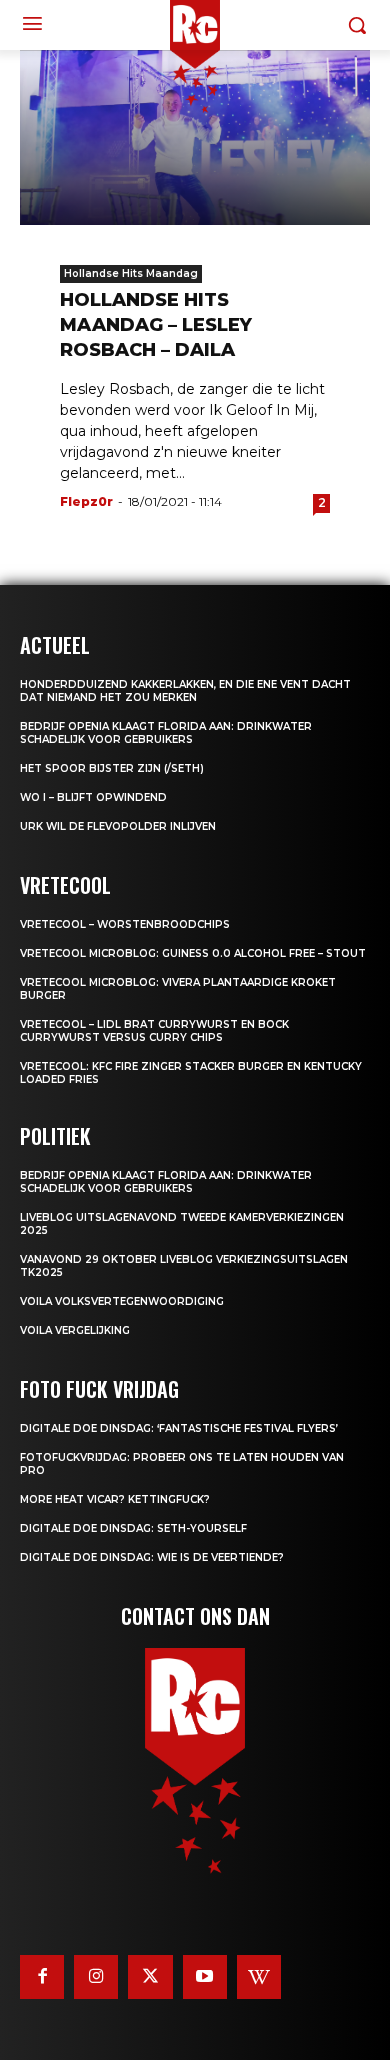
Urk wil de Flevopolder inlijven (118, 826)
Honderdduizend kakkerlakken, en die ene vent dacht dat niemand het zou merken (185, 691)
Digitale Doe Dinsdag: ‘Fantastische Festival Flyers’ (179, 1428)
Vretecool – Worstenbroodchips (125, 924)
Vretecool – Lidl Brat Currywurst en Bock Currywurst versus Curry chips (154, 1031)
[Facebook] (42, 1977)
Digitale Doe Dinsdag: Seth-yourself (133, 1528)
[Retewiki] (259, 1977)
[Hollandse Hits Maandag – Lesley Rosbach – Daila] (195, 137)
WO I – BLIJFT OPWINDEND (93, 797)
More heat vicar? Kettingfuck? (115, 1499)
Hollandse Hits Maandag (131, 273)
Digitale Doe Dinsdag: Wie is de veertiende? (152, 1557)
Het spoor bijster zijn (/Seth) (112, 768)
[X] (150, 1977)
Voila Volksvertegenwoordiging (122, 1301)
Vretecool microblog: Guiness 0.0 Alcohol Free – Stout (193, 953)
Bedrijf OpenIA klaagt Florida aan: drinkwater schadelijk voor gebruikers (166, 733)
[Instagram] (96, 1977)
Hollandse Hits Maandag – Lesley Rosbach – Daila (156, 325)
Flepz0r (86, 501)
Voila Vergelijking (75, 1330)
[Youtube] (205, 1977)
